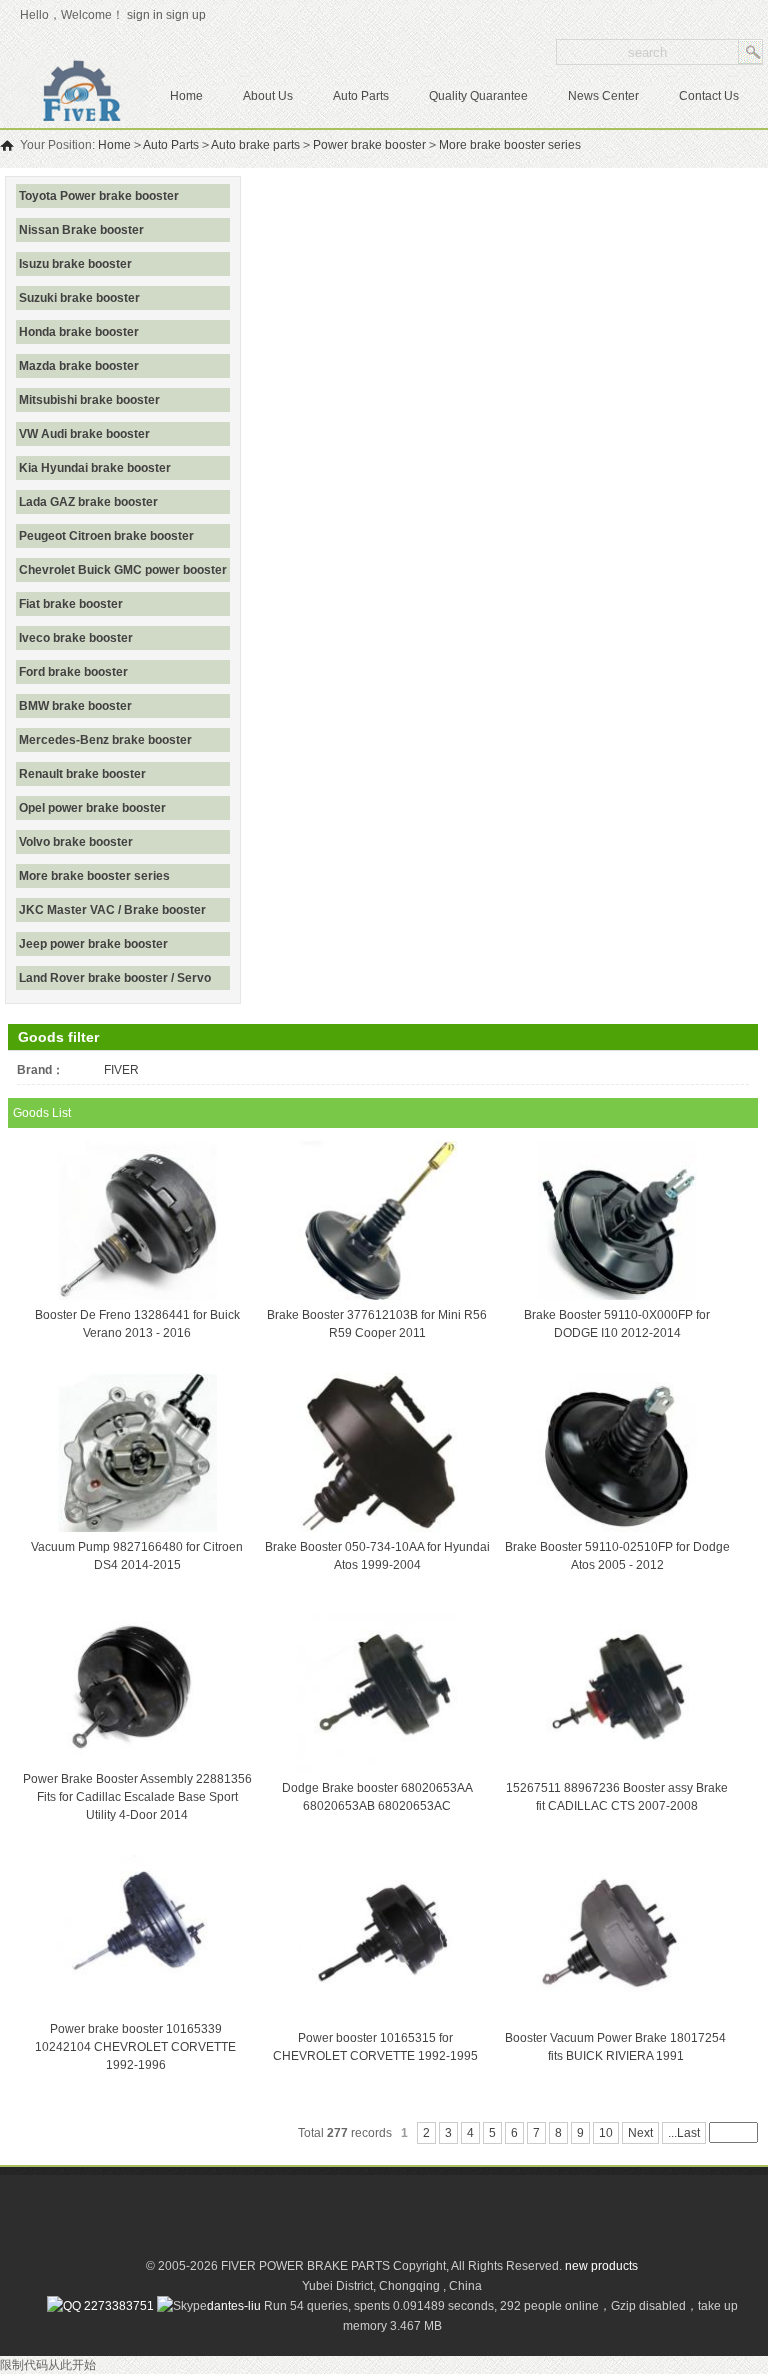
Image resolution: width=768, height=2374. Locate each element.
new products (601, 2266)
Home (186, 96)
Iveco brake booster (76, 638)
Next (640, 2133)
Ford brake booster (73, 672)
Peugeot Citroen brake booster (106, 536)
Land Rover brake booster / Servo (115, 978)
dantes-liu (234, 2306)
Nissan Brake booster (81, 230)
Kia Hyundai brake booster (95, 468)
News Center (603, 96)
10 (606, 2133)
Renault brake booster (82, 774)
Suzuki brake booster (79, 298)
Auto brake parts (255, 145)
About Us (268, 96)
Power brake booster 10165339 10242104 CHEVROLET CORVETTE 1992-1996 (135, 2047)
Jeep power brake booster (93, 944)
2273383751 (117, 2306)
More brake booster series (510, 145)
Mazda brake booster (79, 366)
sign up (189, 15)
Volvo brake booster (76, 842)
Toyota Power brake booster (99, 196)
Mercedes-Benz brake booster (105, 740)
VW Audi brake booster (84, 434)
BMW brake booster (75, 706)
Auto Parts (361, 96)
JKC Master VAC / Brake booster (112, 910)
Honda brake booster (79, 332)
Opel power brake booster (92, 808)
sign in (145, 15)
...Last (684, 2133)
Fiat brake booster (71, 604)
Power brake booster (369, 145)
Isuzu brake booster (75, 264)
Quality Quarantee (478, 96)
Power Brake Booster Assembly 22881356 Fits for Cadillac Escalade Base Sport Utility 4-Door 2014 (137, 1797)
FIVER (121, 1070)
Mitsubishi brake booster (89, 400)
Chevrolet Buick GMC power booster (123, 570)
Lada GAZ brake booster (88, 502)
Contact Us (709, 96)
